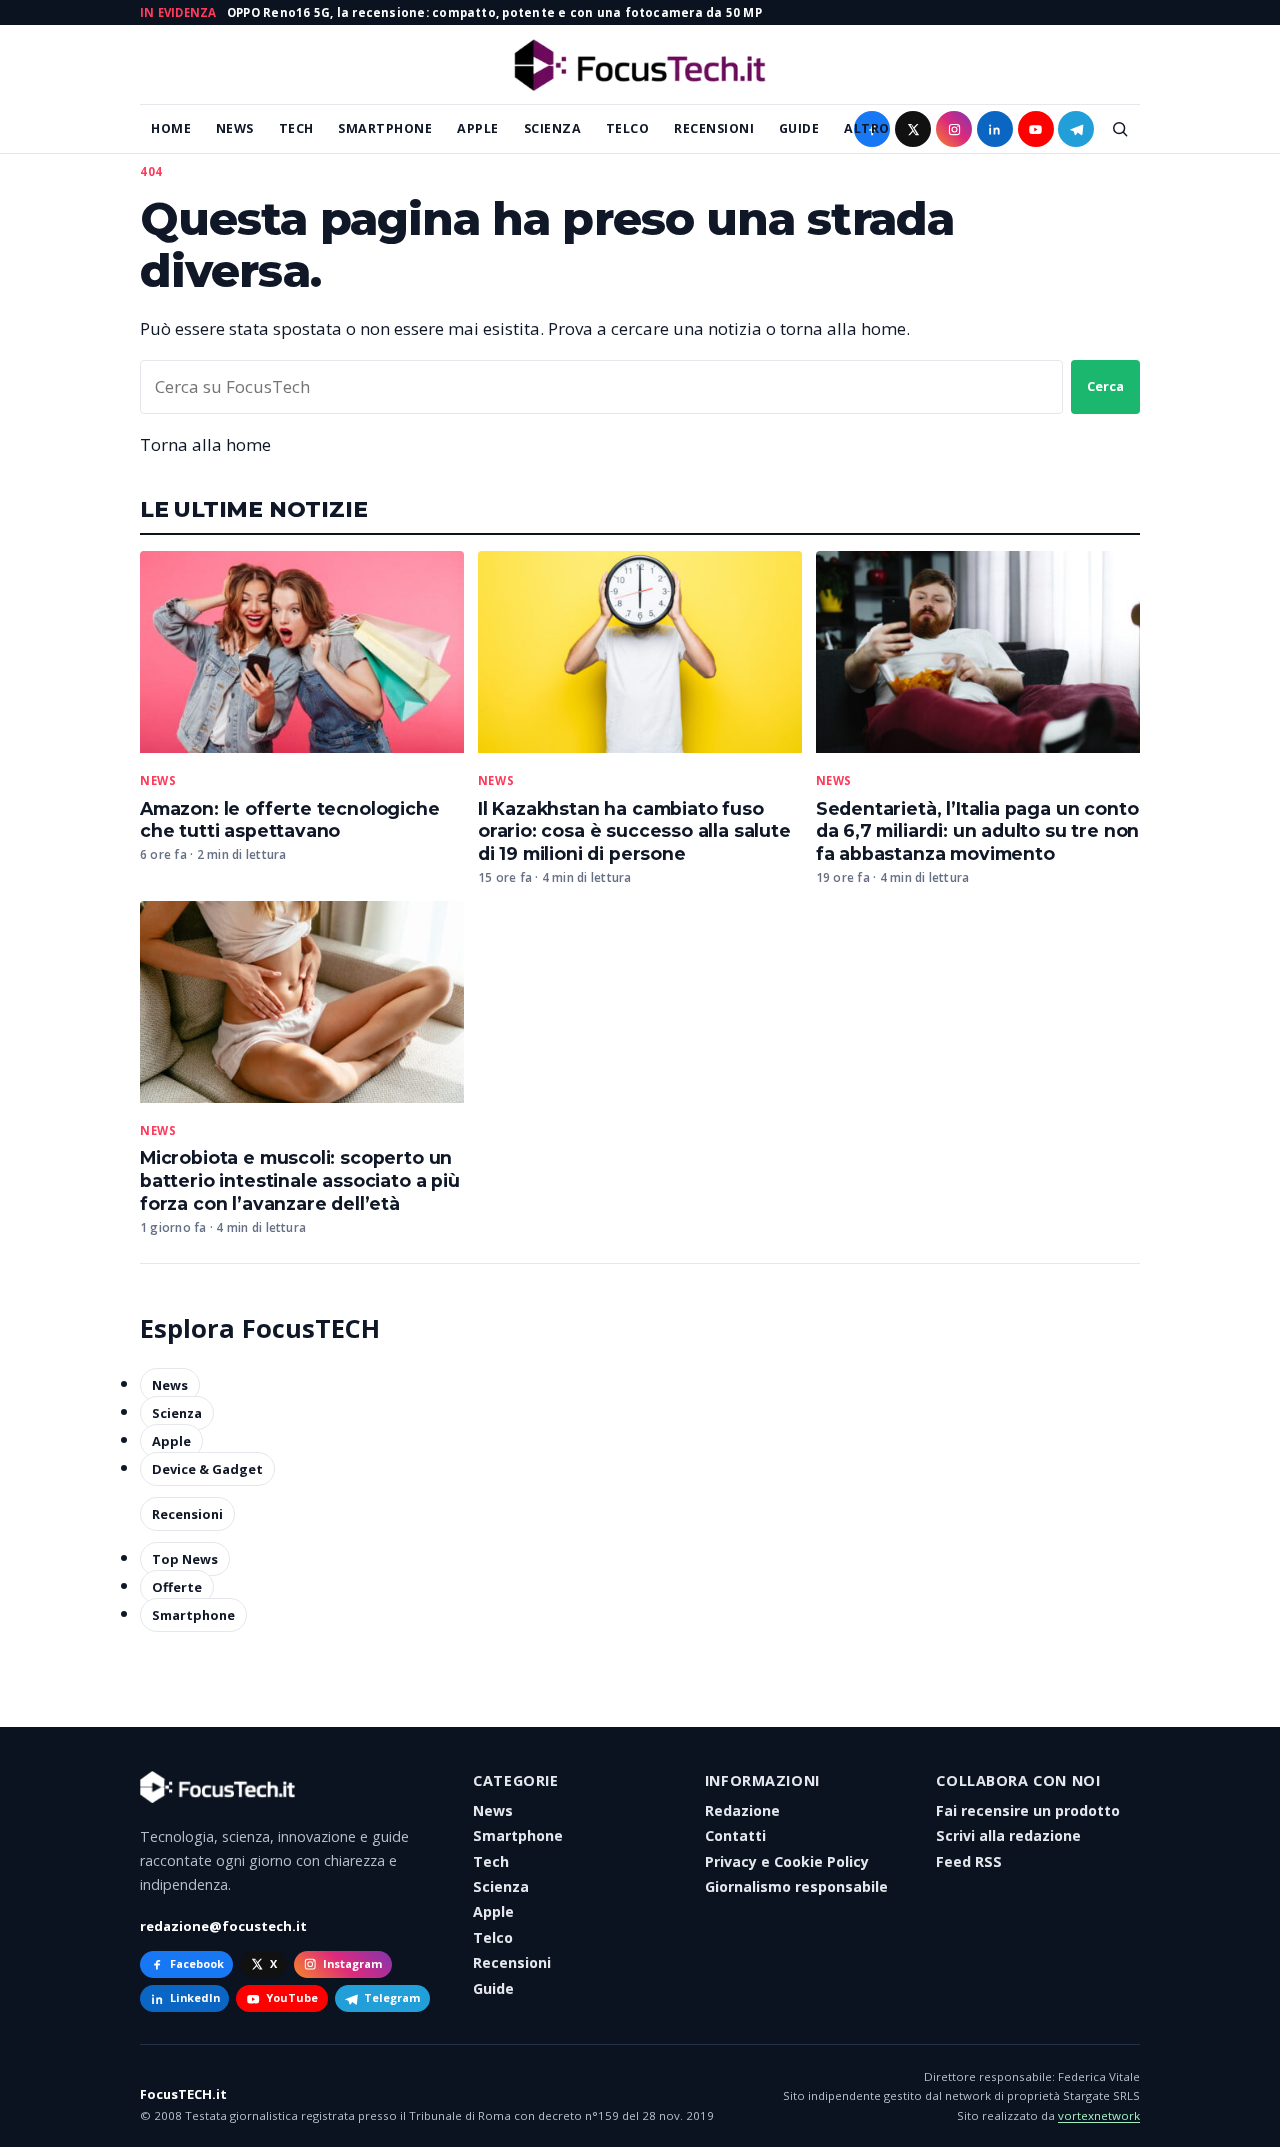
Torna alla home (205, 444)
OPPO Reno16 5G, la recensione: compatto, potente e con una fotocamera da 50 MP (494, 12)
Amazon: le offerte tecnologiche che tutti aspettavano (290, 820)
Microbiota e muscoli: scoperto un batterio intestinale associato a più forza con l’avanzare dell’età (300, 1180)
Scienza (553, 128)
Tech (296, 128)
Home (171, 128)
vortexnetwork (1099, 2115)
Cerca (1105, 386)
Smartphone (385, 128)
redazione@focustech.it (223, 1926)
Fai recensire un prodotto (1028, 1810)
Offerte (177, 1587)
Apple (478, 128)
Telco (628, 128)
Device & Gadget (207, 1469)
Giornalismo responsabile (796, 1886)
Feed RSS (969, 1861)
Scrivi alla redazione (1008, 1835)
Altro (867, 128)
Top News (185, 1559)
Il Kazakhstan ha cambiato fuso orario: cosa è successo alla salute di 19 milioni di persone (634, 831)
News (235, 128)
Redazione (742, 1810)
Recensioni (714, 128)
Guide (799, 128)
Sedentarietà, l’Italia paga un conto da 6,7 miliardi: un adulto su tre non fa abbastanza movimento (978, 831)
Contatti (735, 1835)
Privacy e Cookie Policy (787, 1861)
